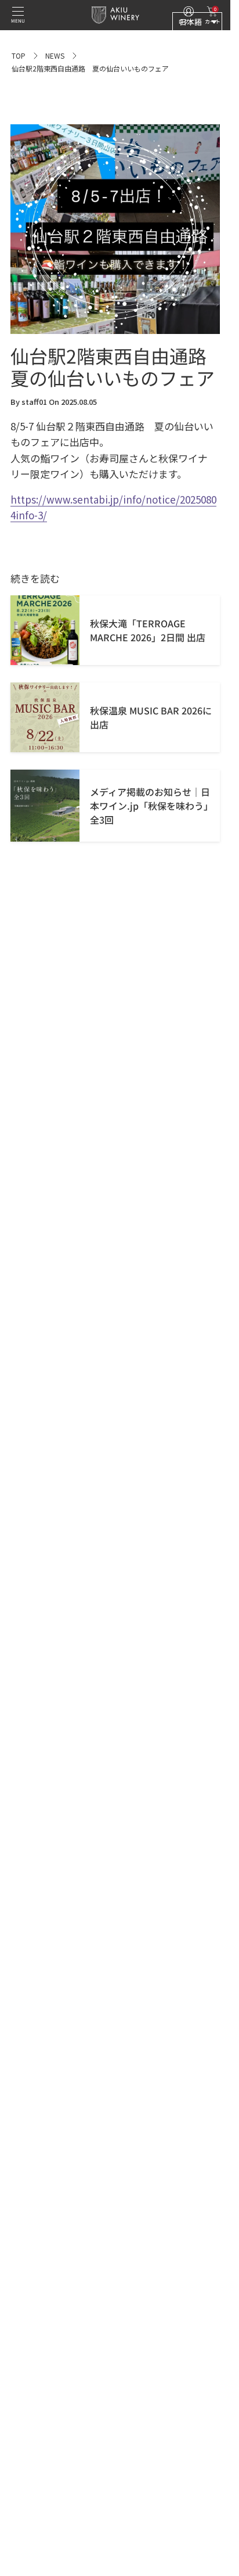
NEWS (55, 55)
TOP (19, 55)
